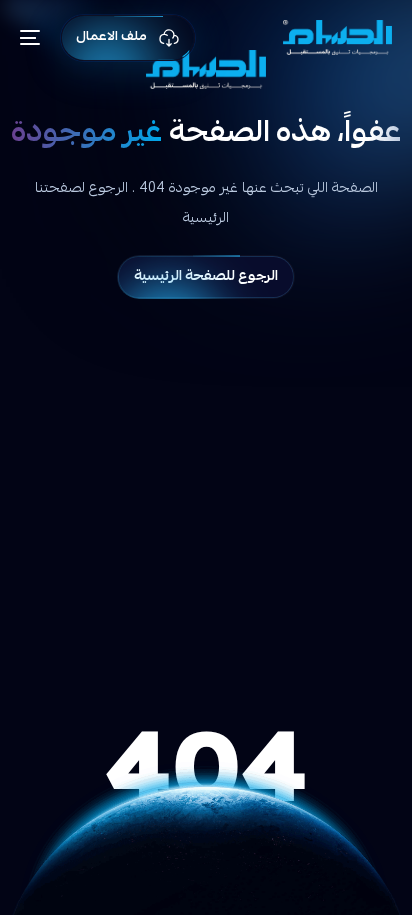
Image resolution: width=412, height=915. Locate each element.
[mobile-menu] (37, 37)
